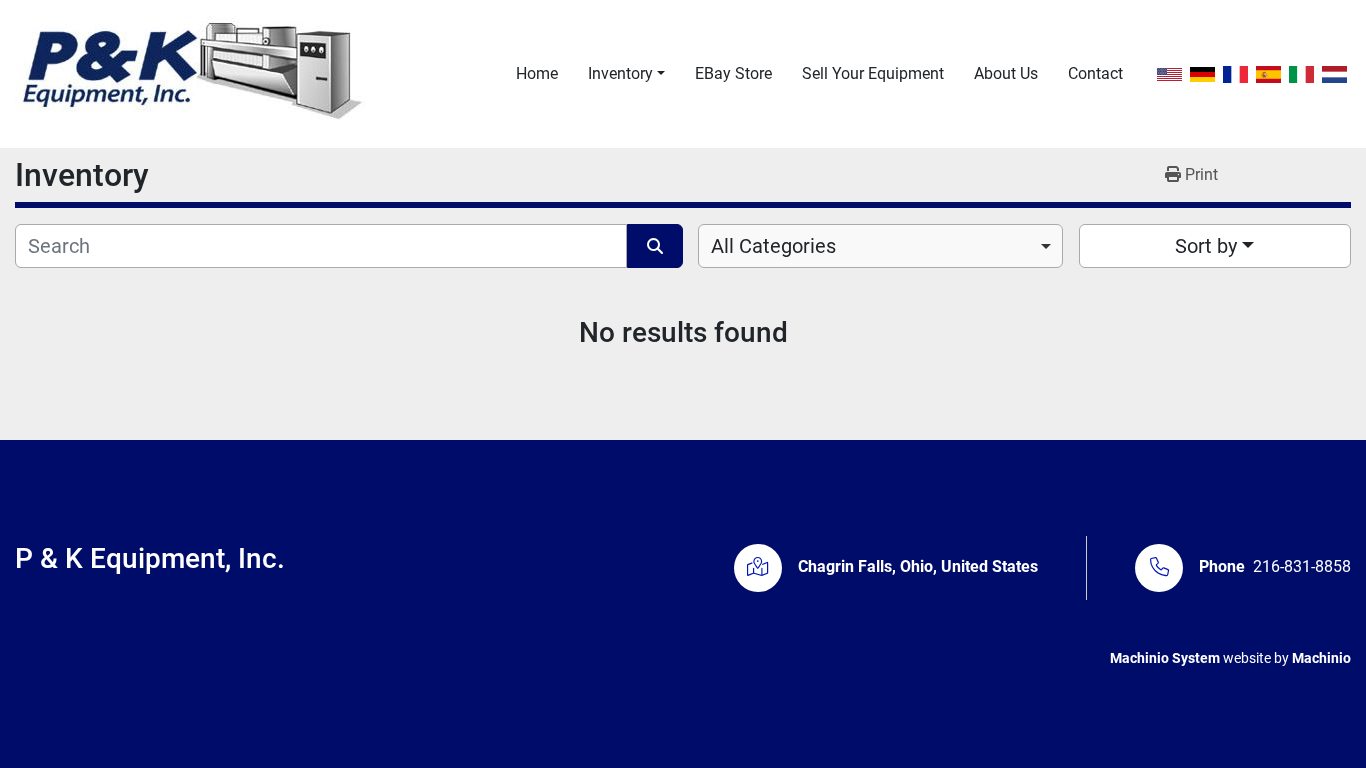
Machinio (1321, 658)
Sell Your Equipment (873, 73)
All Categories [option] (773, 246)
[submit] (655, 246)
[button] (626, 74)
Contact (1095, 73)
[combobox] (880, 246)
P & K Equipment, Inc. (150, 558)
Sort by (1206, 246)
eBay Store (733, 73)
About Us (1006, 73)
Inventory (620, 73)
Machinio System (1165, 658)
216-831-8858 (1302, 566)
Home (537, 73)
